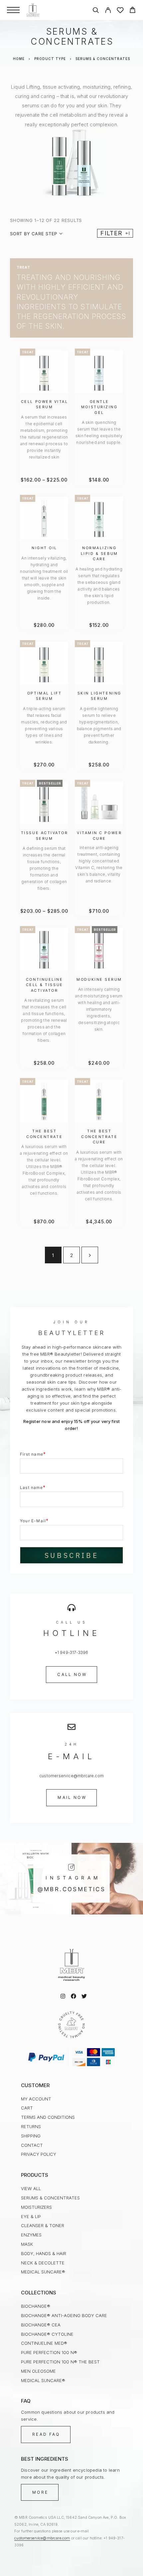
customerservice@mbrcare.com (42, 2538)
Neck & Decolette (43, 2263)
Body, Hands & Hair (44, 2253)
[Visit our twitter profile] (84, 1996)
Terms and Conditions (48, 2117)
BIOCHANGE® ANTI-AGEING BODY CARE (64, 2315)
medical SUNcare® (43, 2272)
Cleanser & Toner (43, 2225)
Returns (31, 2126)
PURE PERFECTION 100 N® (49, 2352)
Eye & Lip (31, 2216)
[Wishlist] (120, 11)
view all (31, 2188)
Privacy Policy (39, 2154)
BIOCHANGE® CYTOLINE (47, 2334)
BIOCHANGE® (36, 2306)
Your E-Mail (34, 1520)
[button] (71, 1675)
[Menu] (13, 10)
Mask (27, 2244)
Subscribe (71, 1555)
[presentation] (44, 437)
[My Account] (108, 11)
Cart (27, 2108)
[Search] (96, 11)
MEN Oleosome (38, 2371)
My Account (36, 2099)
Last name (33, 1487)
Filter (111, 233)
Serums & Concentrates (50, 2198)
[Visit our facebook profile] (73, 1996)
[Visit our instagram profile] (63, 1996)
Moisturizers (36, 2207)
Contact (32, 2145)
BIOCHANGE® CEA (41, 2325)
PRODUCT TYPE (50, 59)
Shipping (31, 2136)
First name (33, 1454)
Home (19, 59)
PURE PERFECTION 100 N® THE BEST (60, 2362)
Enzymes (31, 2235)
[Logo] (33, 10)
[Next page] (90, 1255)
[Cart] (133, 11)
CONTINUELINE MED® (44, 2343)
